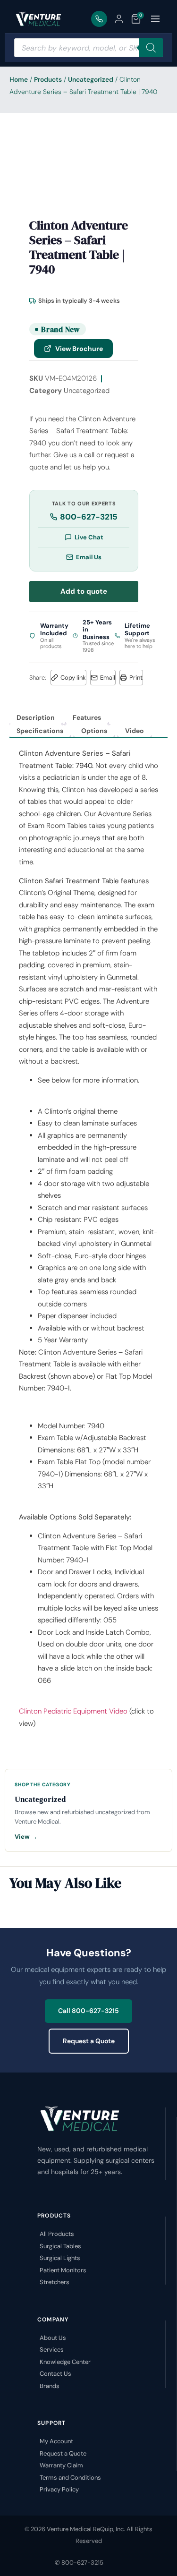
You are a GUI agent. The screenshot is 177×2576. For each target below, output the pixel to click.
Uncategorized (91, 79)
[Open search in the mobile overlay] (88, 48)
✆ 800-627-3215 (79, 2563)
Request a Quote (89, 2041)
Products (48, 79)
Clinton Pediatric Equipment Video (74, 1711)
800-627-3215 (89, 517)
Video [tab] (135, 731)
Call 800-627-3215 (88, 2011)
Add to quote (84, 591)
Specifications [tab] (40, 731)
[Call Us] (99, 19)
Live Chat (89, 537)
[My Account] (119, 19)
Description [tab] (36, 717)
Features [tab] (87, 717)
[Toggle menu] (155, 19)
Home (19, 79)
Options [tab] (94, 731)
